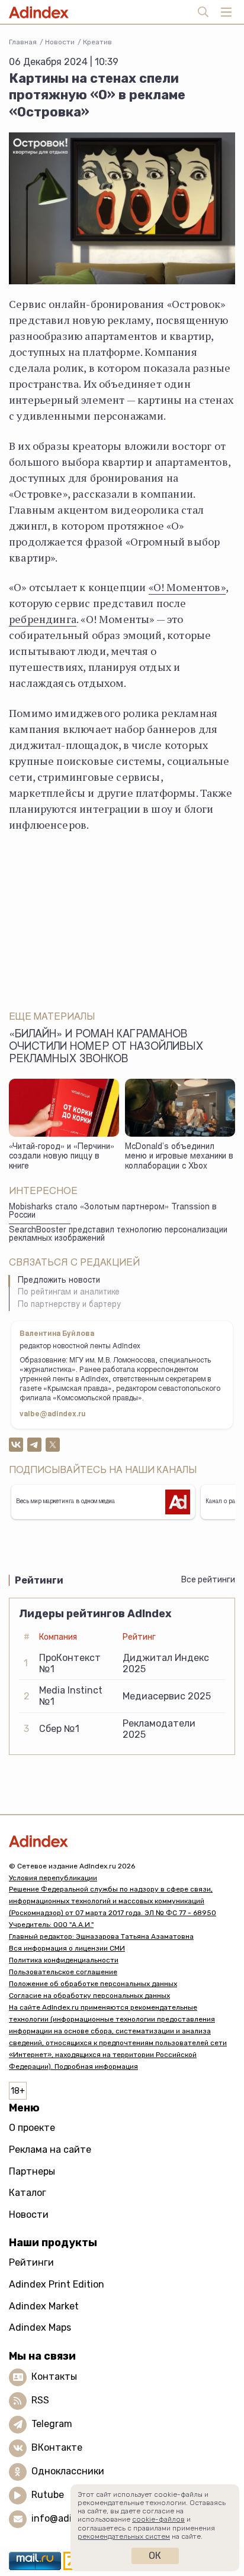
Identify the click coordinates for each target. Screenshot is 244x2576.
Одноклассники (68, 2471)
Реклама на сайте (50, 2150)
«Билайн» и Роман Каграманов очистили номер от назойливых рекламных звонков (106, 1047)
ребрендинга (43, 619)
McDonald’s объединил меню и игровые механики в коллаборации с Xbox (179, 1157)
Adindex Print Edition (57, 2284)
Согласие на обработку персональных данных (89, 1996)
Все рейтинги (208, 1580)
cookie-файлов (158, 2519)
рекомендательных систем (124, 2536)
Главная (23, 42)
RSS (40, 2400)
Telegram (52, 2424)
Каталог (28, 2193)
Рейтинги (31, 2262)
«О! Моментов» (187, 587)
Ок (155, 2556)
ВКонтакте (57, 2447)
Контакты (54, 2377)
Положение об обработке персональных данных (93, 1984)
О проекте (32, 2128)
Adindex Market (44, 2306)
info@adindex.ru (69, 2518)
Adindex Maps (40, 2327)
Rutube (48, 2495)
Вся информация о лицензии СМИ (67, 1948)
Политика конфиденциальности (64, 1960)
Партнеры (32, 2171)
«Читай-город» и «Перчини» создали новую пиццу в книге (62, 1157)
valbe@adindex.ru (53, 1414)
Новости (60, 42)
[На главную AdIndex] (122, 1841)
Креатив (97, 42)
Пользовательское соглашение (63, 1972)
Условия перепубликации (53, 1878)
